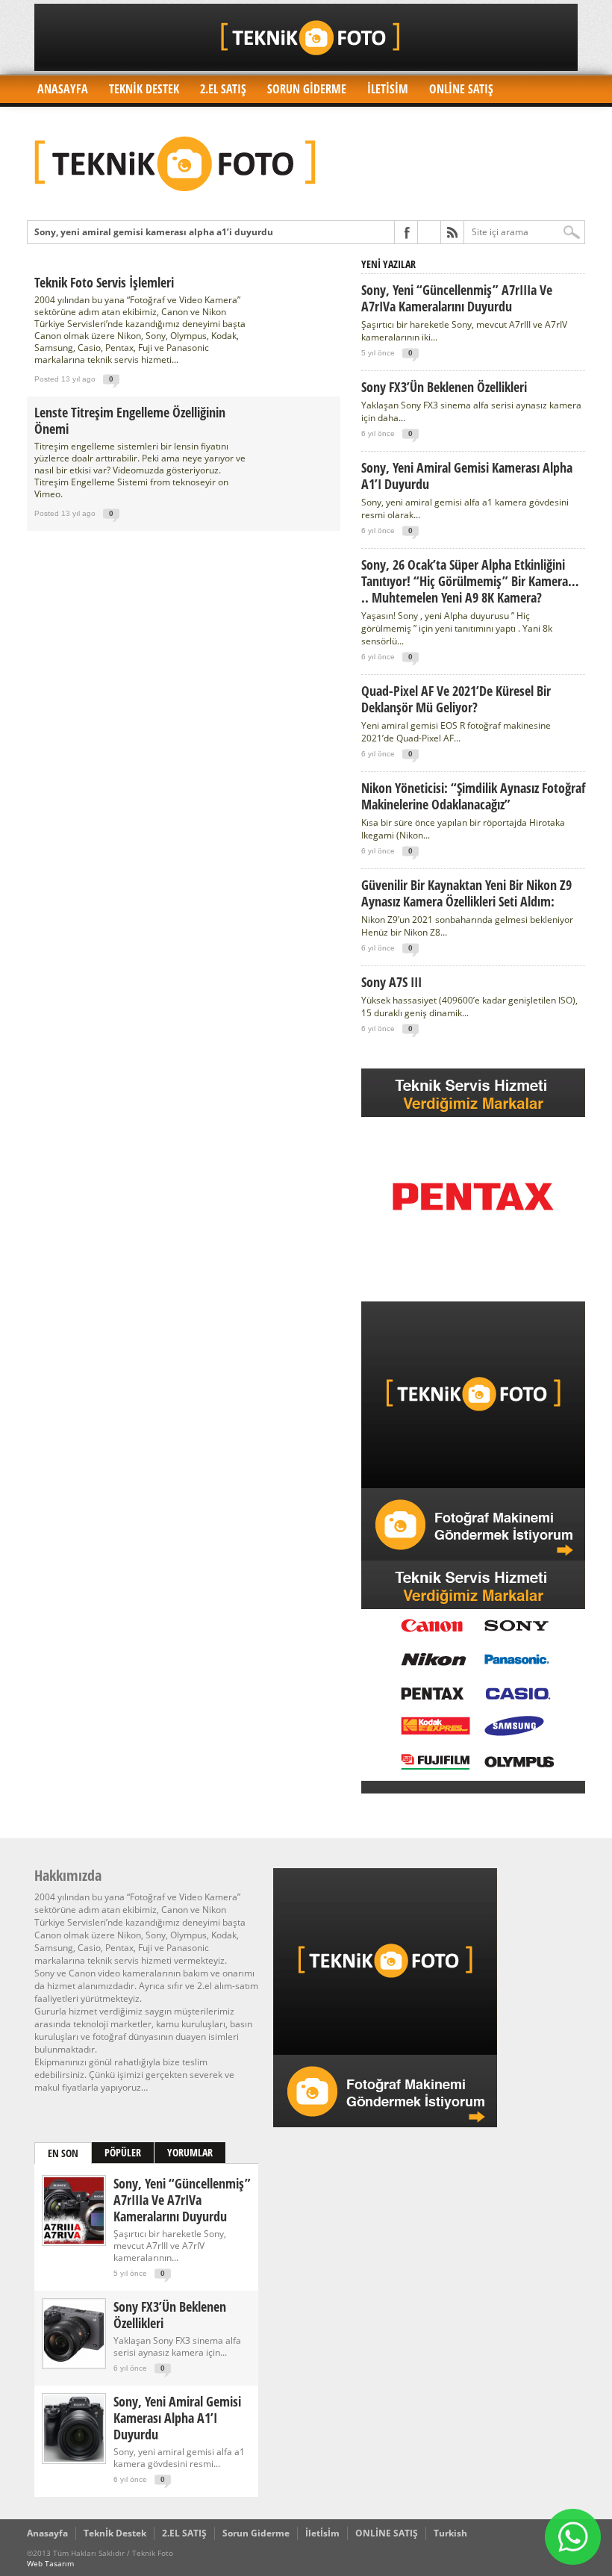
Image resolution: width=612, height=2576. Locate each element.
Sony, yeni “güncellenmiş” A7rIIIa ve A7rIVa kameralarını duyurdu (457, 298)
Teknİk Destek (144, 89)
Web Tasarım (50, 2563)
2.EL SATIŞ (223, 89)
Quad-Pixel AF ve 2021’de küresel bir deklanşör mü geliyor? (456, 699)
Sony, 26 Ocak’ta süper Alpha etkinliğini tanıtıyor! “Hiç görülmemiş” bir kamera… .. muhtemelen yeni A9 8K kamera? (470, 581)
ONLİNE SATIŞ (461, 89)
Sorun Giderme (307, 89)
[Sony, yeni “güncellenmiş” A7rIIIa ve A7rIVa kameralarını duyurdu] (74, 2240)
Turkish (450, 2533)
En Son (63, 2153)
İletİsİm (388, 89)
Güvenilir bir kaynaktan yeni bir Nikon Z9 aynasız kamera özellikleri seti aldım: (466, 893)
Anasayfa (63, 89)
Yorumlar (190, 2152)
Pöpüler (123, 2152)
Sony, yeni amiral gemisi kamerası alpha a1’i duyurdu (467, 476)
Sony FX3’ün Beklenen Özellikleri (444, 387)
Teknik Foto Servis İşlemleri (104, 282)
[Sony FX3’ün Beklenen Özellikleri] (74, 2364)
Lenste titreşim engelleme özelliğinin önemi (130, 420)
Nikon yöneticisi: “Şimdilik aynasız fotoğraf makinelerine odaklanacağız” (473, 796)
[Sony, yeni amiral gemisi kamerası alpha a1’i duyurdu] (74, 2458)
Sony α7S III (391, 982)
